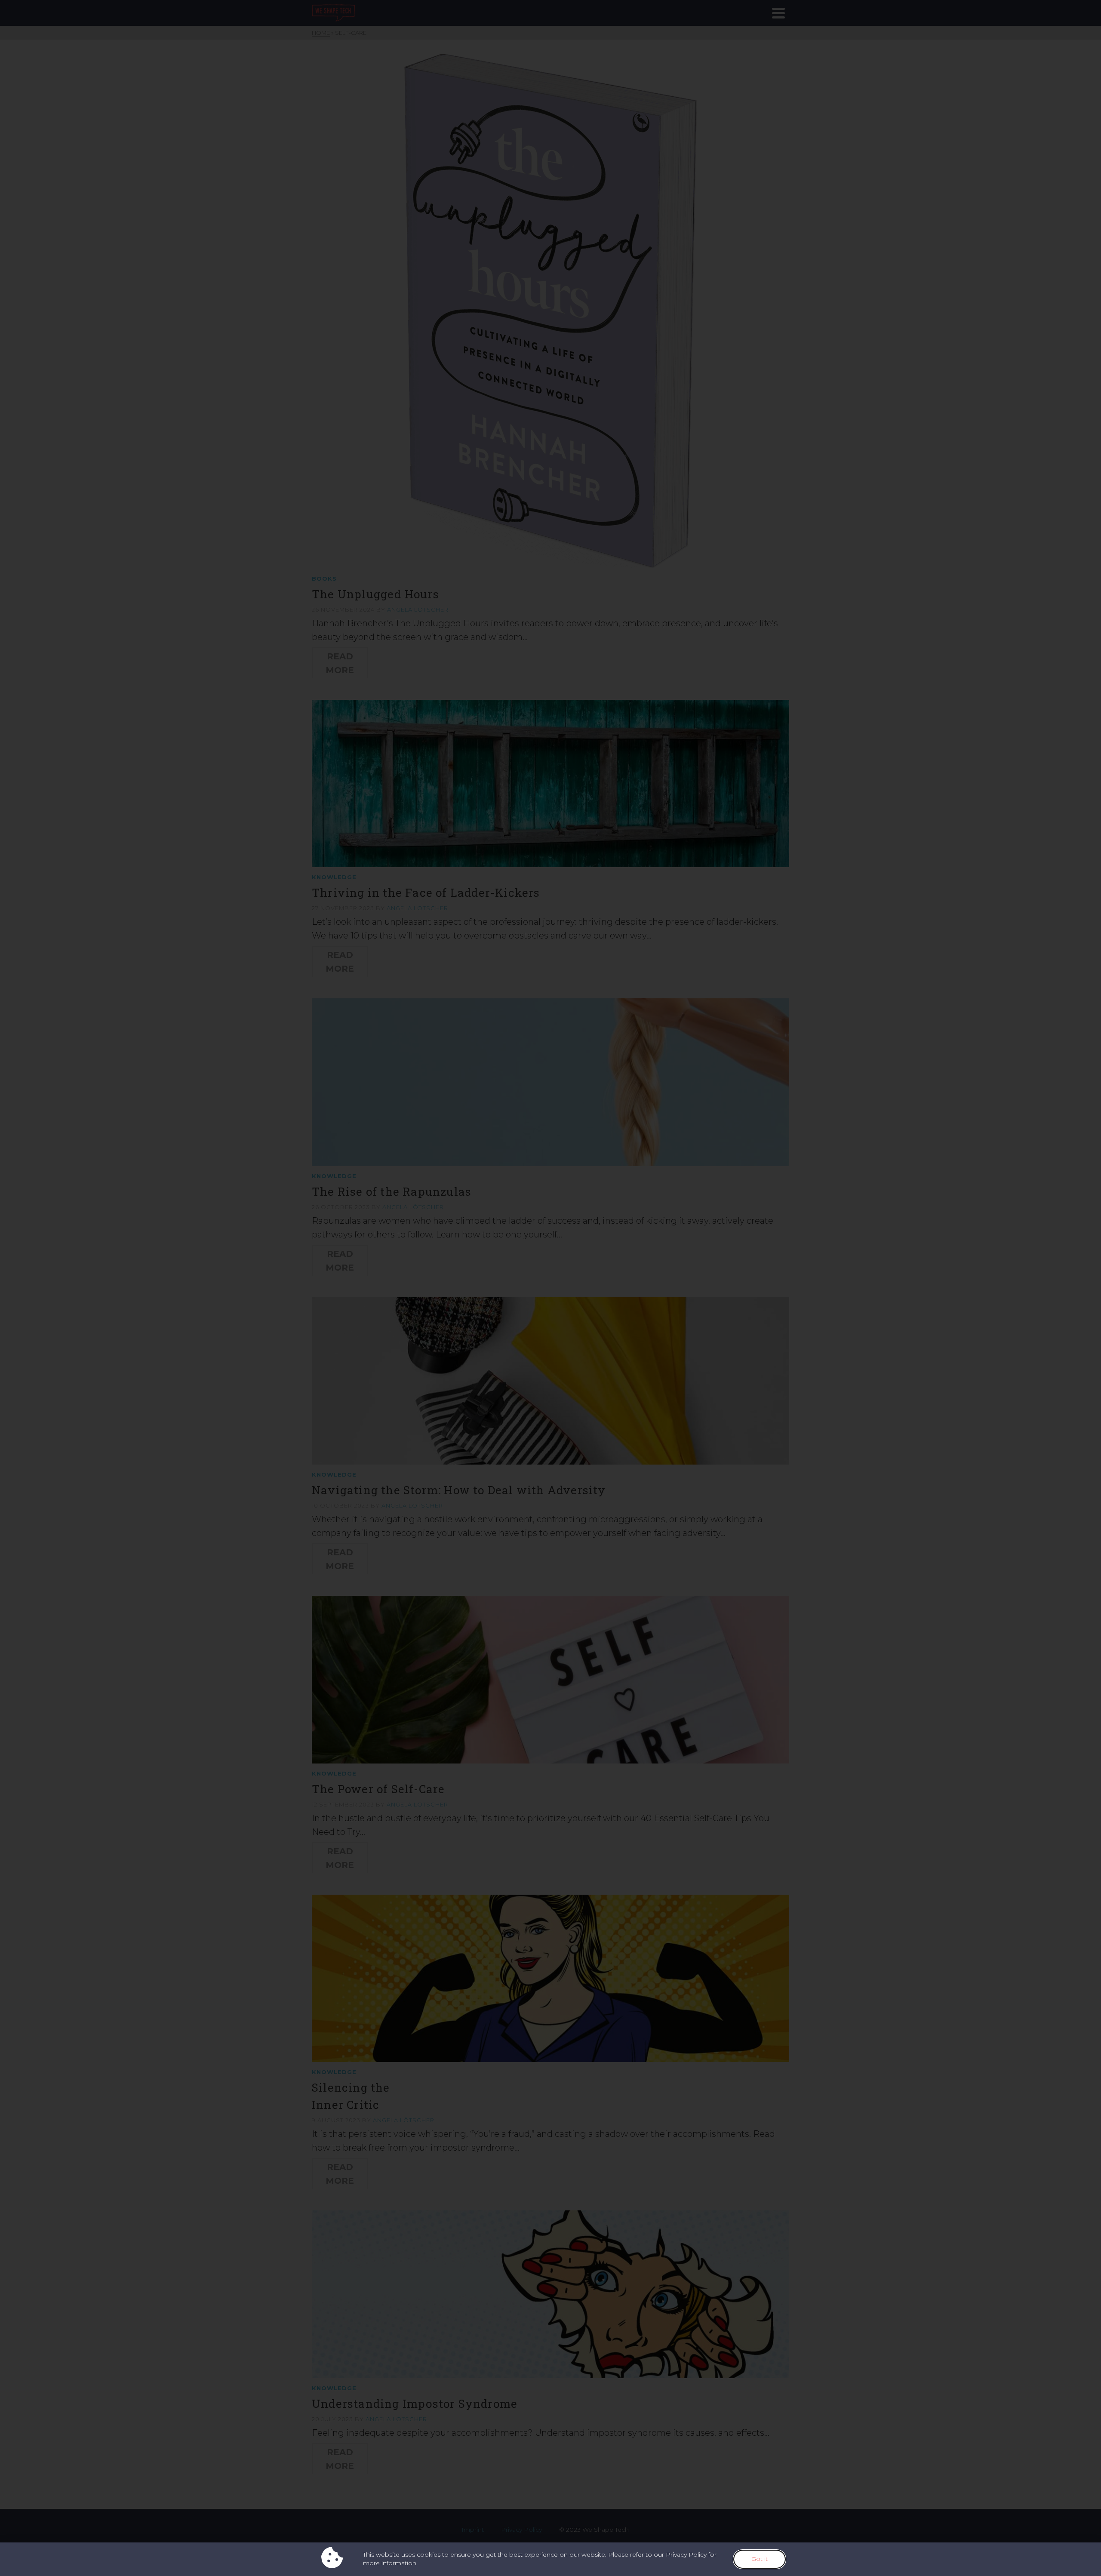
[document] (550, 1288)
